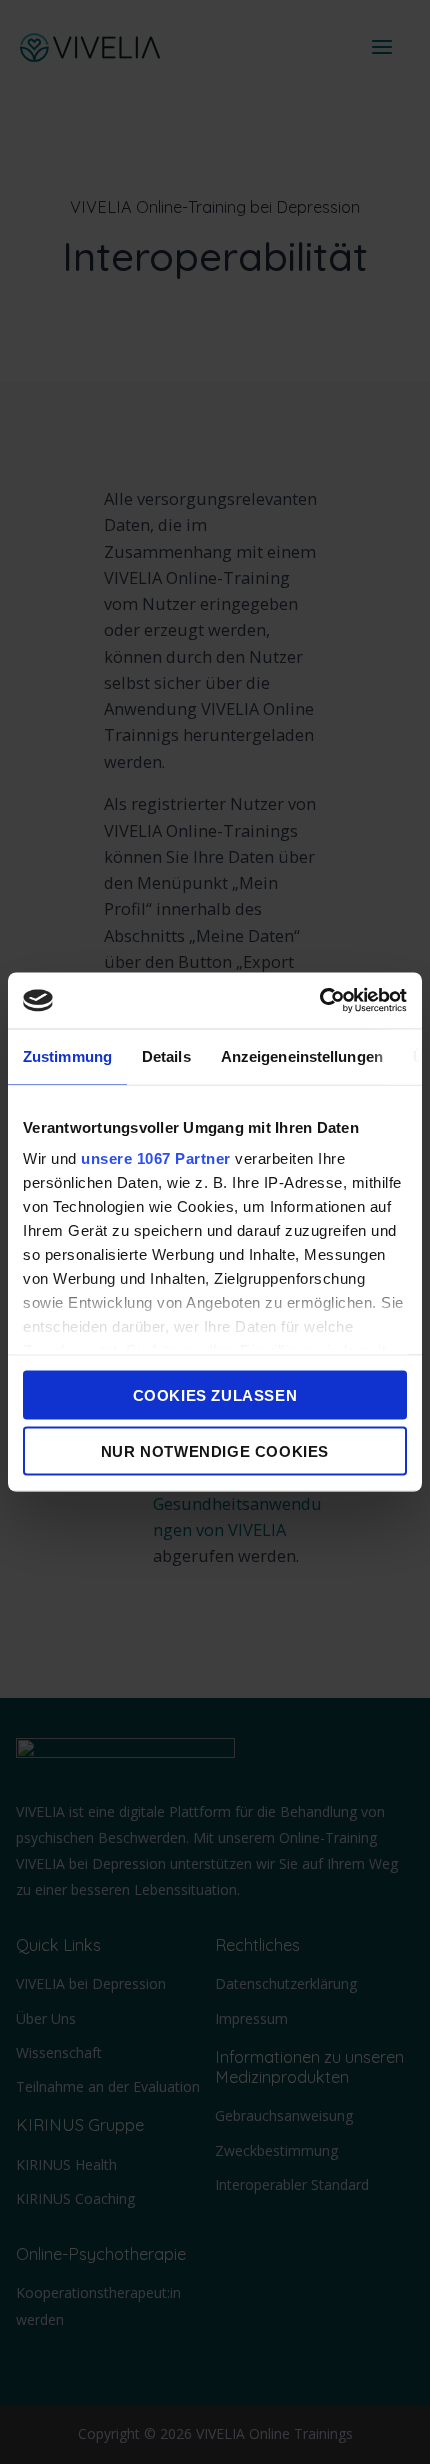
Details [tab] (166, 1055)
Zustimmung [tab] (67, 1055)
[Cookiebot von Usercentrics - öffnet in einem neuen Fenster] (319, 1001)
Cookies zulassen (215, 1394)
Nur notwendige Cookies (215, 1451)
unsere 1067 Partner (156, 1158)
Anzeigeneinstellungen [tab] (302, 1055)
